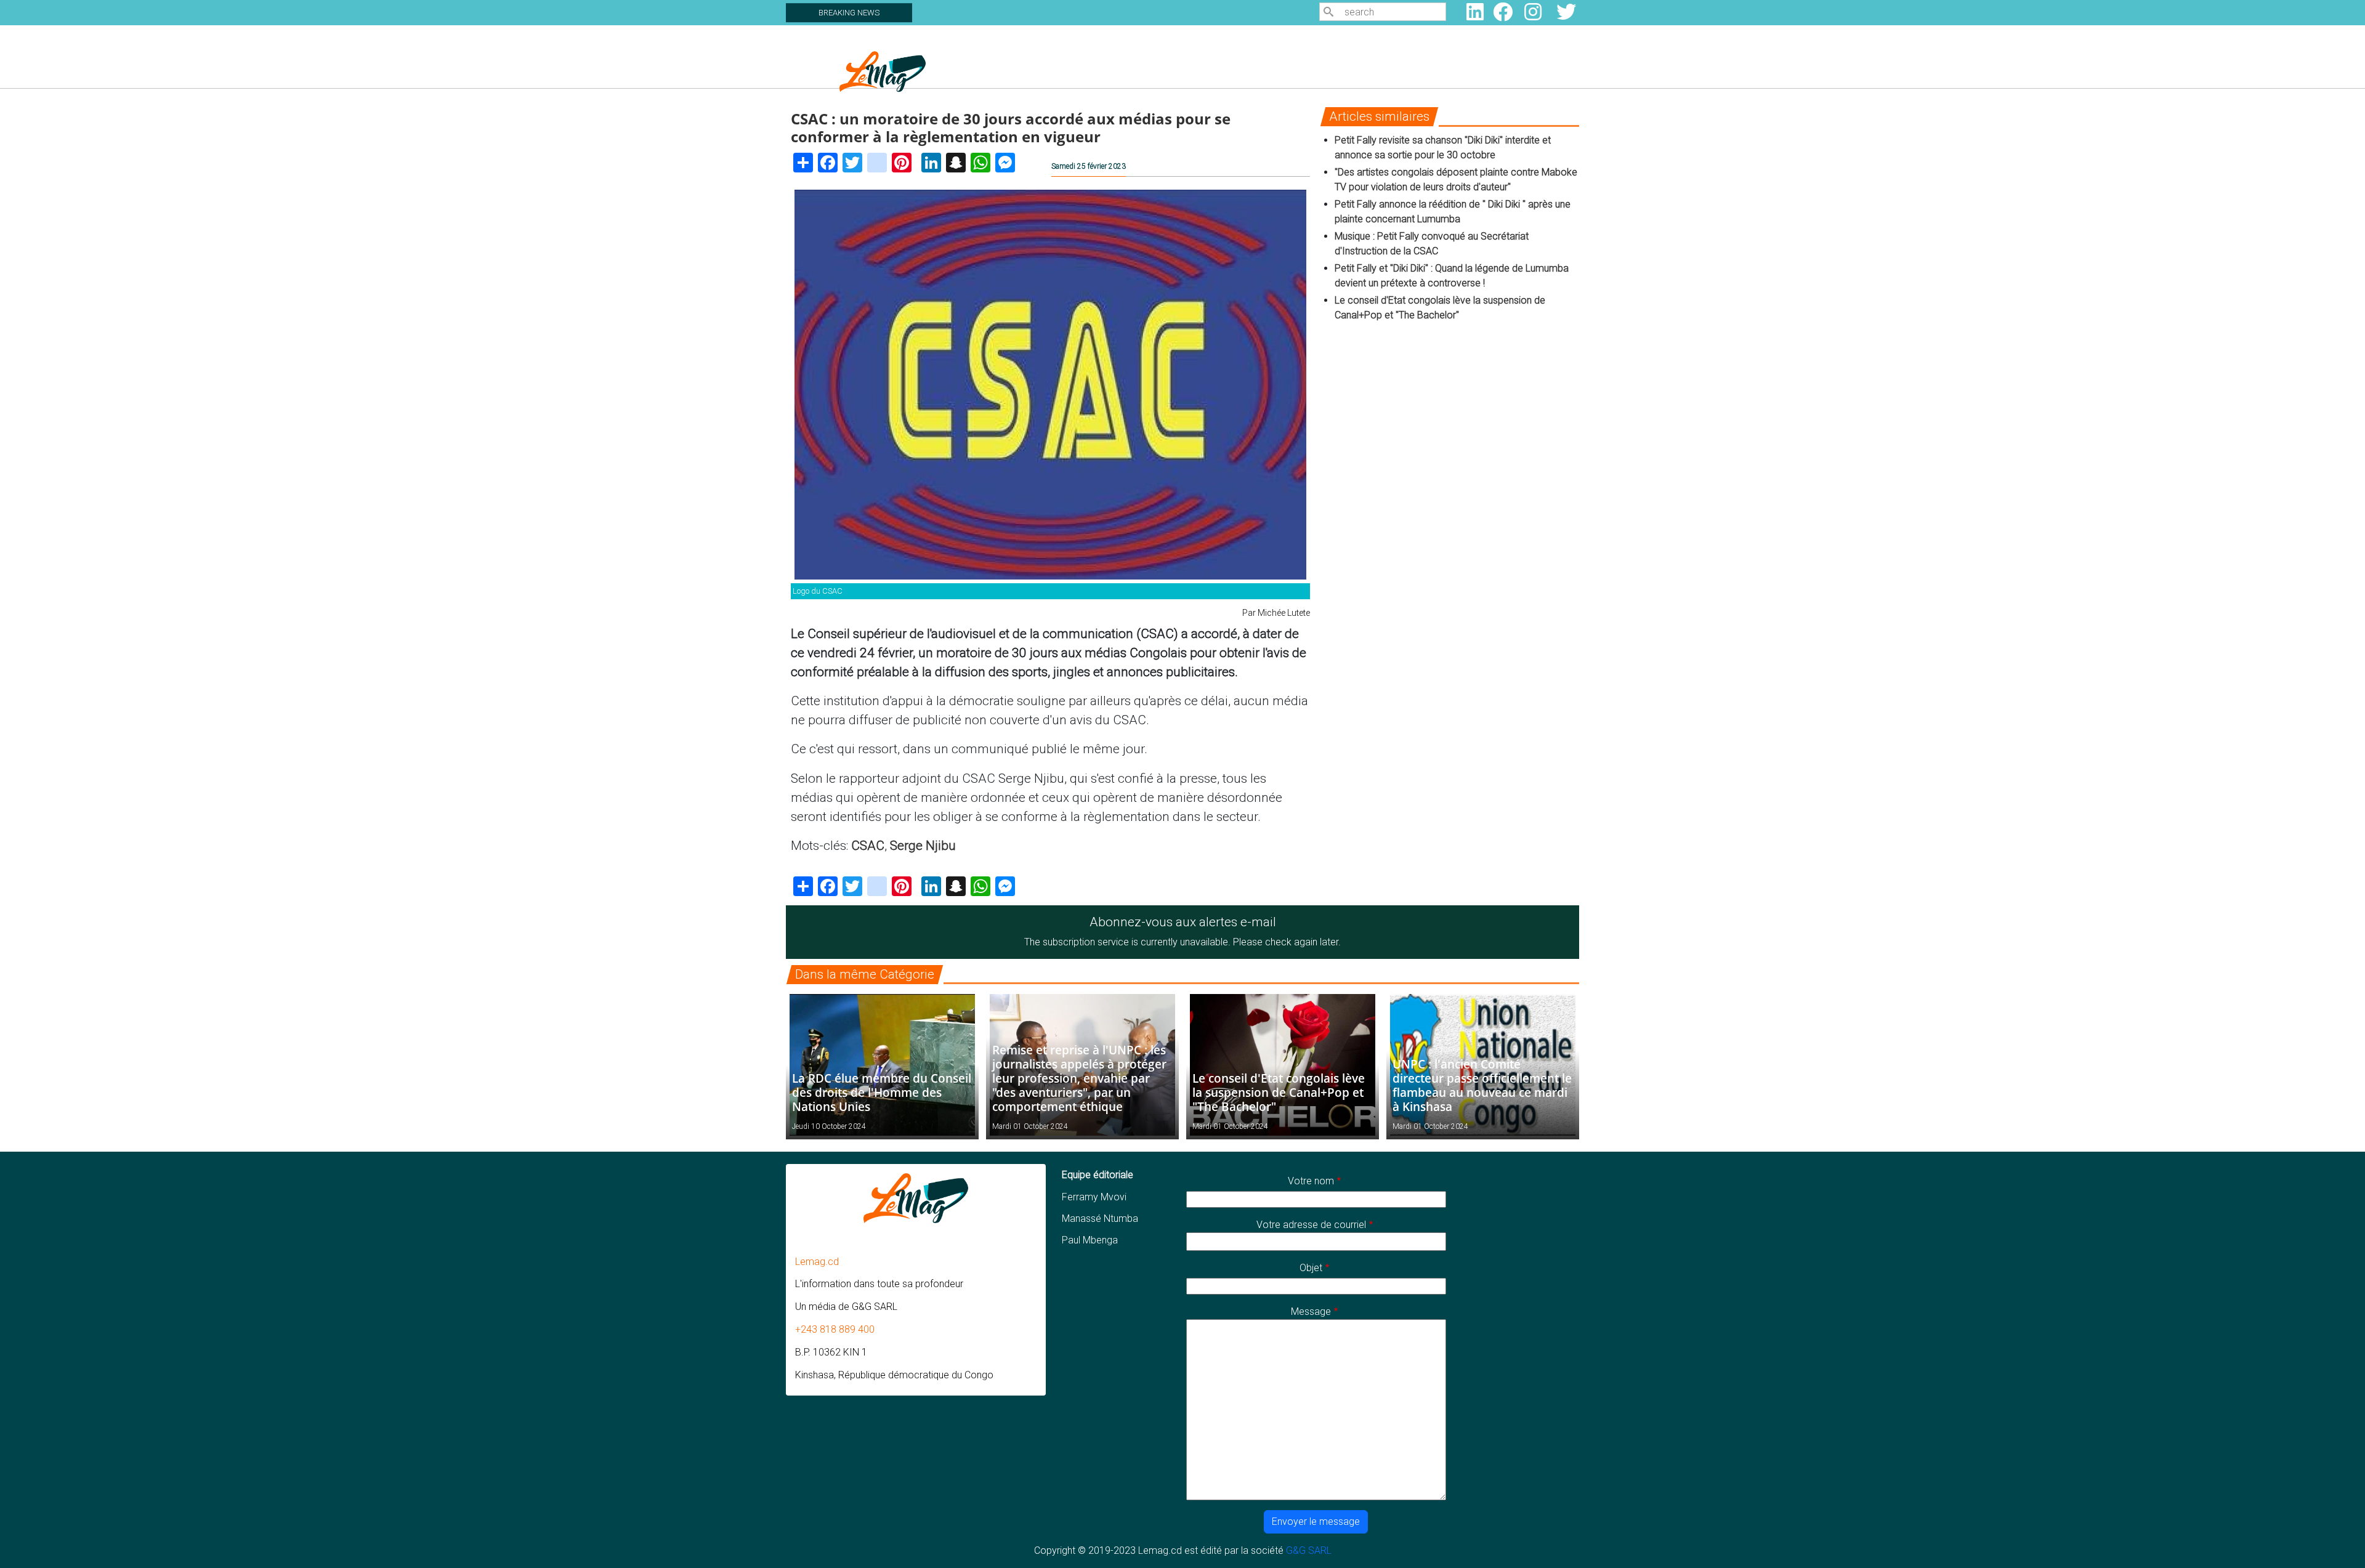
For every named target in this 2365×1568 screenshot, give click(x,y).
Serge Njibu (923, 846)
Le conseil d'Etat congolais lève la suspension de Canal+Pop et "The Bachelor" (1279, 1092)
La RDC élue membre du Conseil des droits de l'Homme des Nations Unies (882, 1092)
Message (1311, 1311)
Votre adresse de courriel (1311, 1225)
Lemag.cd (817, 1262)
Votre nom (1311, 1181)
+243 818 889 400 (835, 1329)
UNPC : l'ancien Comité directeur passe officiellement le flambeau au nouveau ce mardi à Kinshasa (1482, 1085)
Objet (1311, 1268)
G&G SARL (1309, 1550)
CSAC (868, 846)
